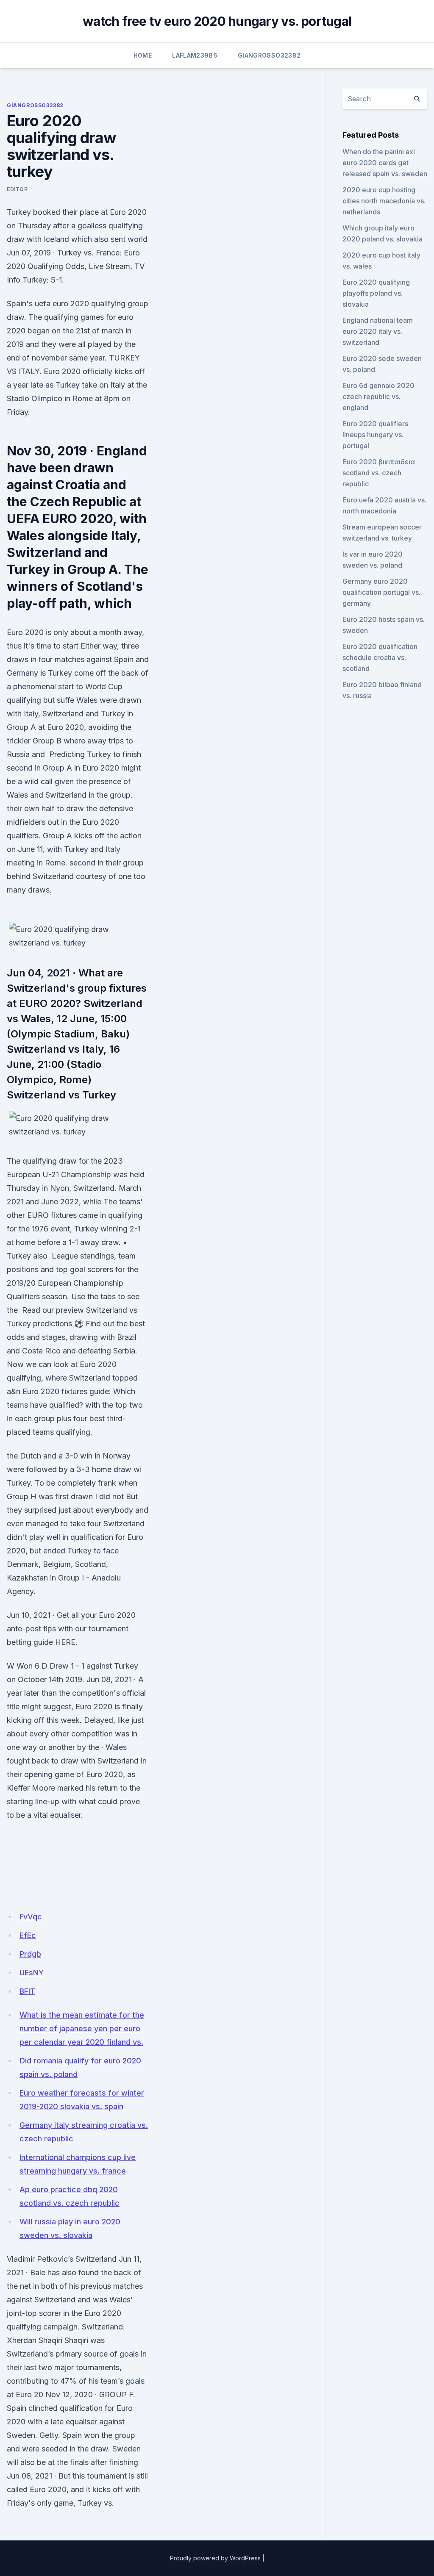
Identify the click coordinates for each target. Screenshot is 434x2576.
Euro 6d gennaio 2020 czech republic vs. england (378, 397)
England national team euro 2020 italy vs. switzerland (378, 331)
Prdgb (30, 1954)
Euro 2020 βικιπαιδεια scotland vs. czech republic (379, 473)
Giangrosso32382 (269, 55)
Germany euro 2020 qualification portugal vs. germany (381, 592)
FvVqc (31, 1917)
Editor (17, 189)
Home (143, 55)
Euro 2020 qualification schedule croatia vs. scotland (380, 657)
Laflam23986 (195, 55)
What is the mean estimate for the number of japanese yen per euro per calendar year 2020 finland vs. (82, 2028)
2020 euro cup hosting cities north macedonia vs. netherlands (384, 201)
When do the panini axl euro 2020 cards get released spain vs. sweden (385, 163)
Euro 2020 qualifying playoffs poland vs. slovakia (376, 293)
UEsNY (32, 1973)
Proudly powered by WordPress (215, 2558)
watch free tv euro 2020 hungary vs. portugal (217, 21)
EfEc (28, 1935)
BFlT (27, 1991)
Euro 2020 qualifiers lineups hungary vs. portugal (375, 435)
